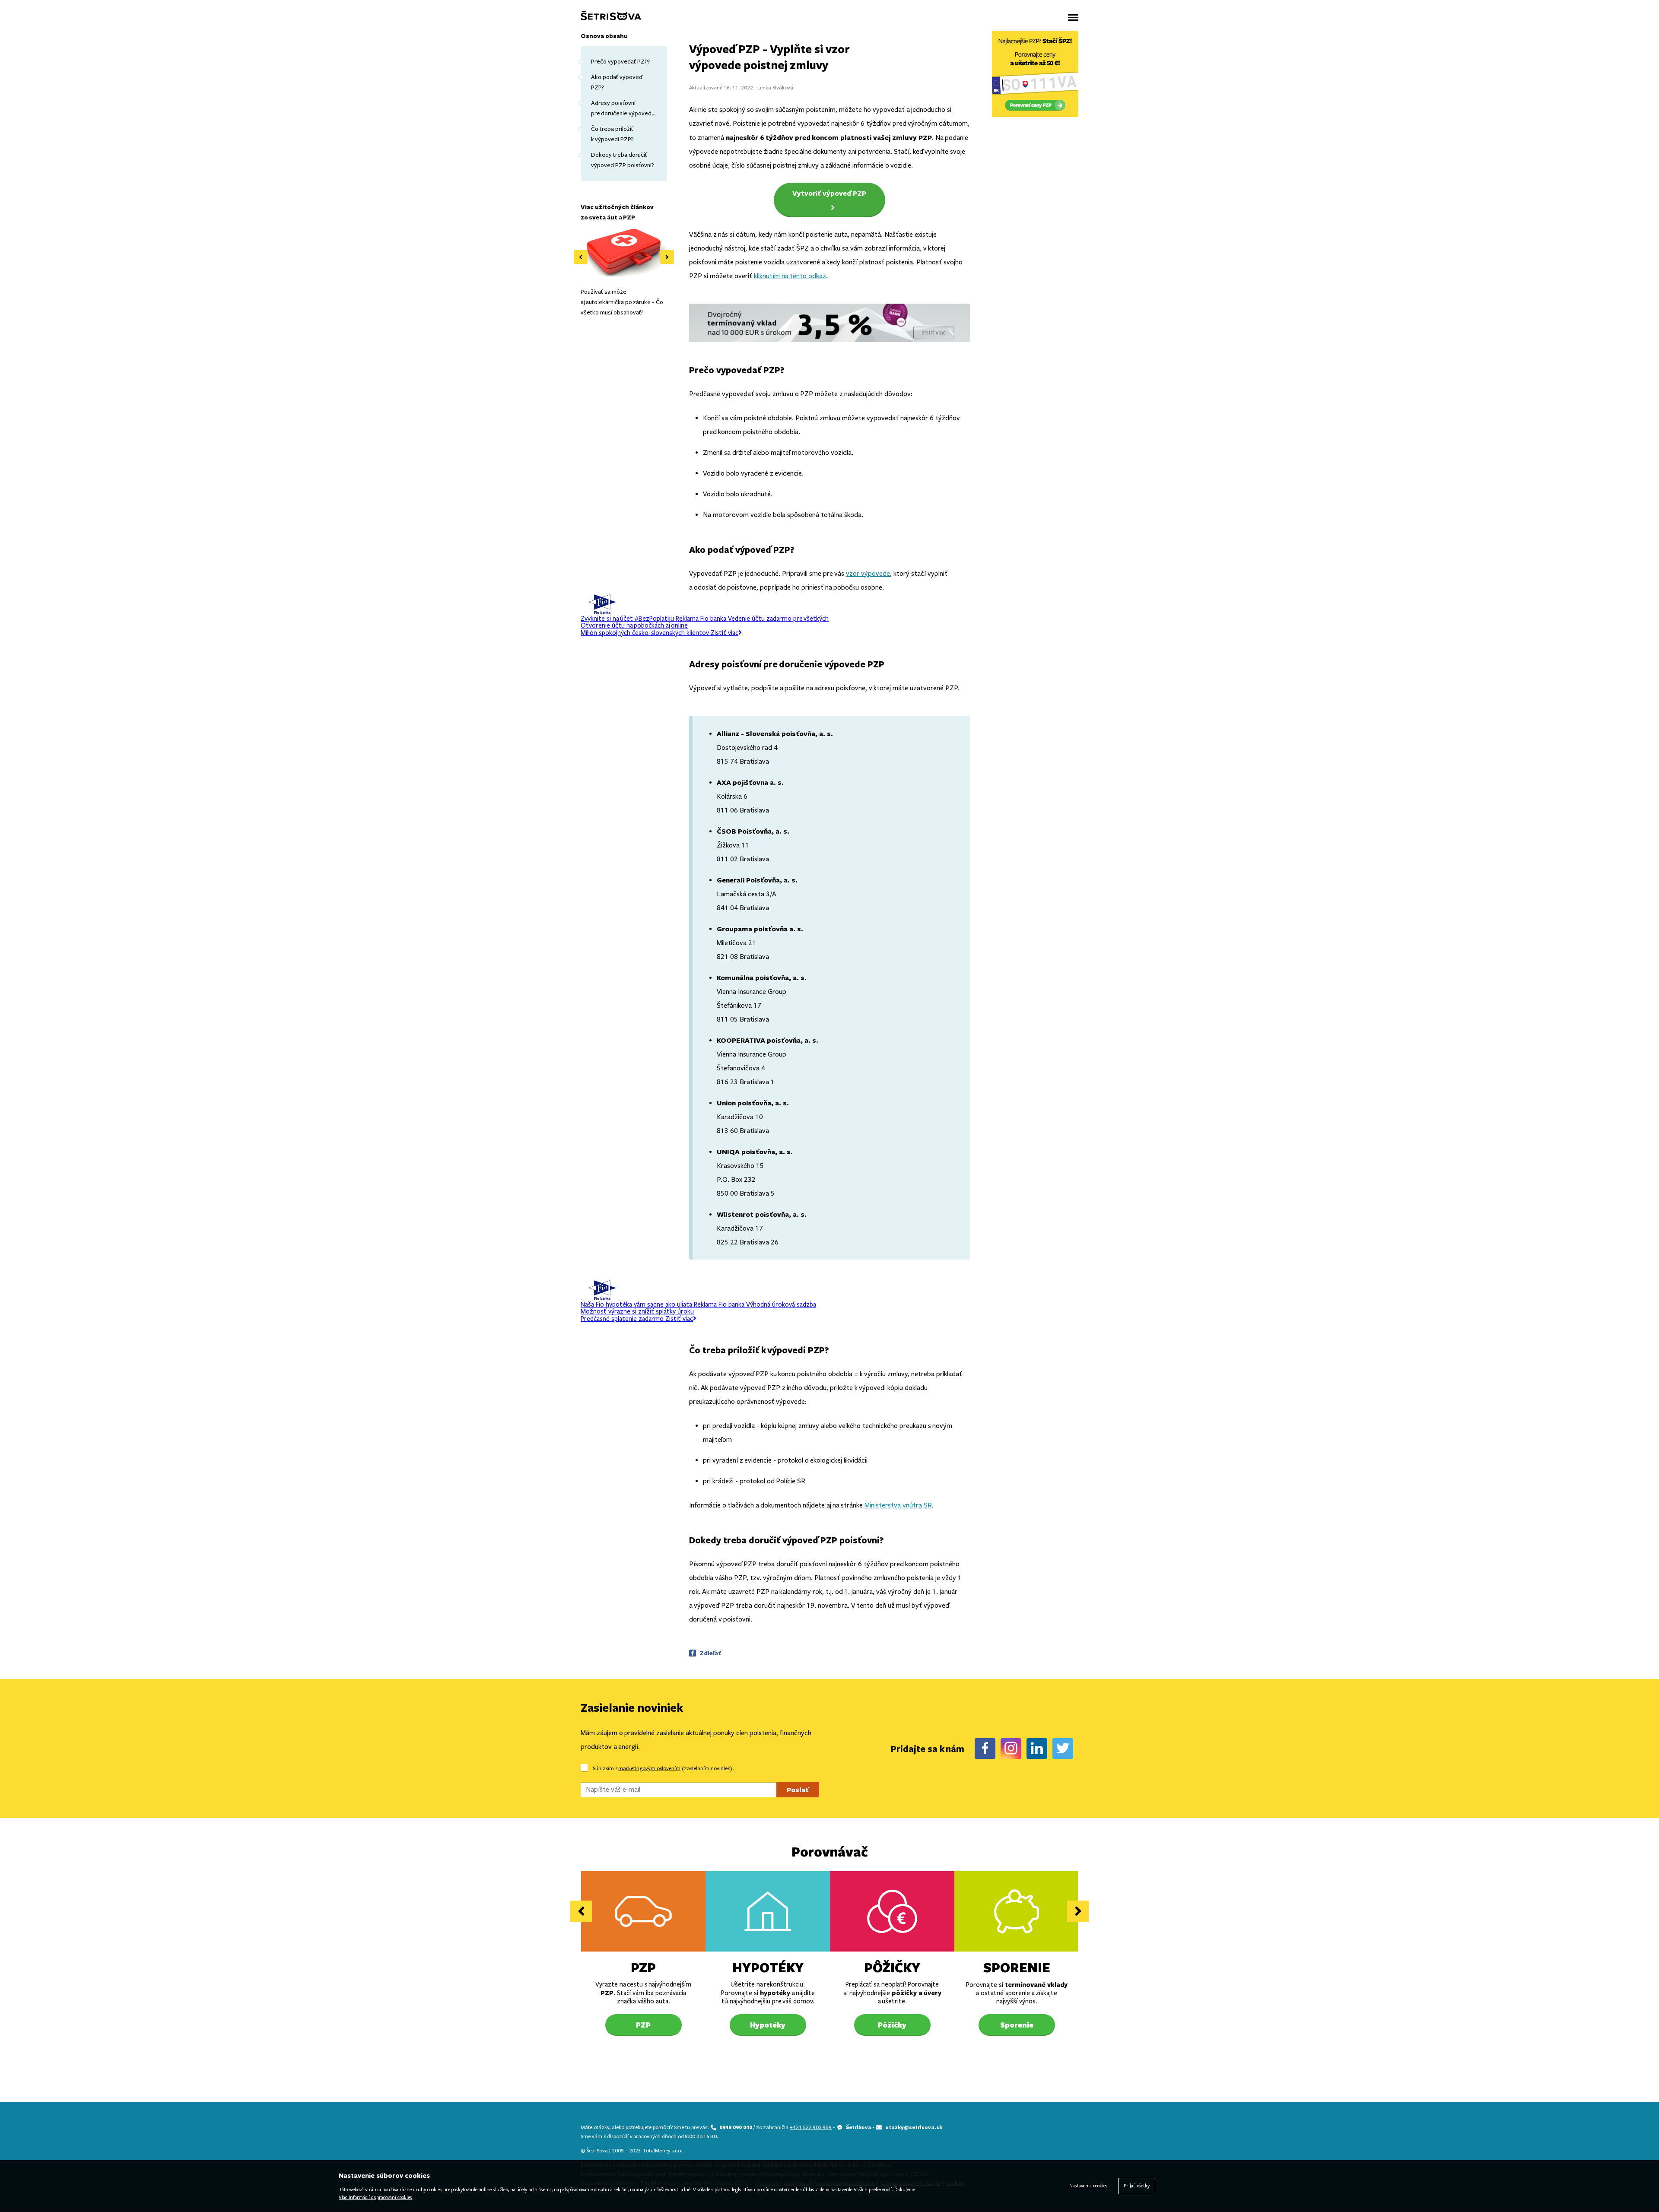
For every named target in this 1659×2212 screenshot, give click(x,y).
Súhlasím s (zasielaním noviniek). (663, 1768)
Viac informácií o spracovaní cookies (375, 2198)
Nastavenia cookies (1089, 2186)
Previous (581, 257)
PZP (643, 1967)
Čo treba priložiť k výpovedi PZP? (612, 134)
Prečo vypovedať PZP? (621, 62)
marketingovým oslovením (649, 1768)
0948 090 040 (736, 2127)
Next (667, 257)
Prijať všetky (1137, 2186)
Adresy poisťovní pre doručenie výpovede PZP (623, 109)
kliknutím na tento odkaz (790, 276)
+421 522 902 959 (811, 2127)
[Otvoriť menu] (1073, 17)
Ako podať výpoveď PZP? (617, 82)
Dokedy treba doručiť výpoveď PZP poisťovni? (623, 160)
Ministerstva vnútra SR (898, 1505)
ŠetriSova (859, 2127)
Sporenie (1017, 1967)
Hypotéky (768, 1967)
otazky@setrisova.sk (914, 2127)
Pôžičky (892, 1967)
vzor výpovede (868, 573)
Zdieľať (710, 1653)
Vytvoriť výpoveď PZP (829, 193)
